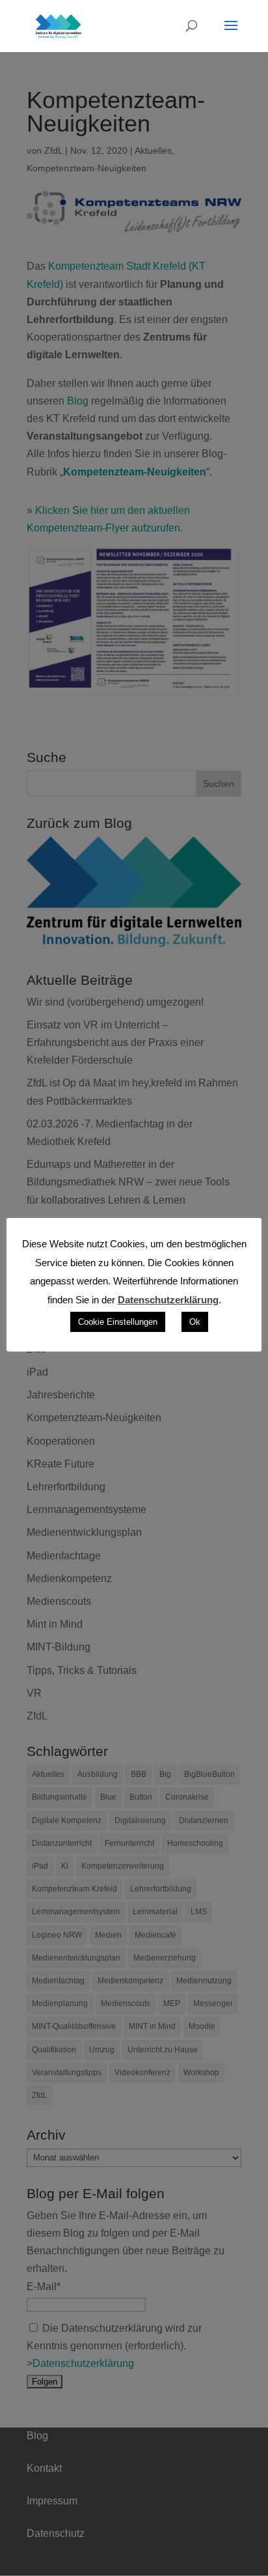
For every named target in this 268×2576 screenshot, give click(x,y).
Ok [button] (195, 1322)
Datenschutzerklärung (168, 1300)
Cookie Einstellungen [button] (118, 1322)
